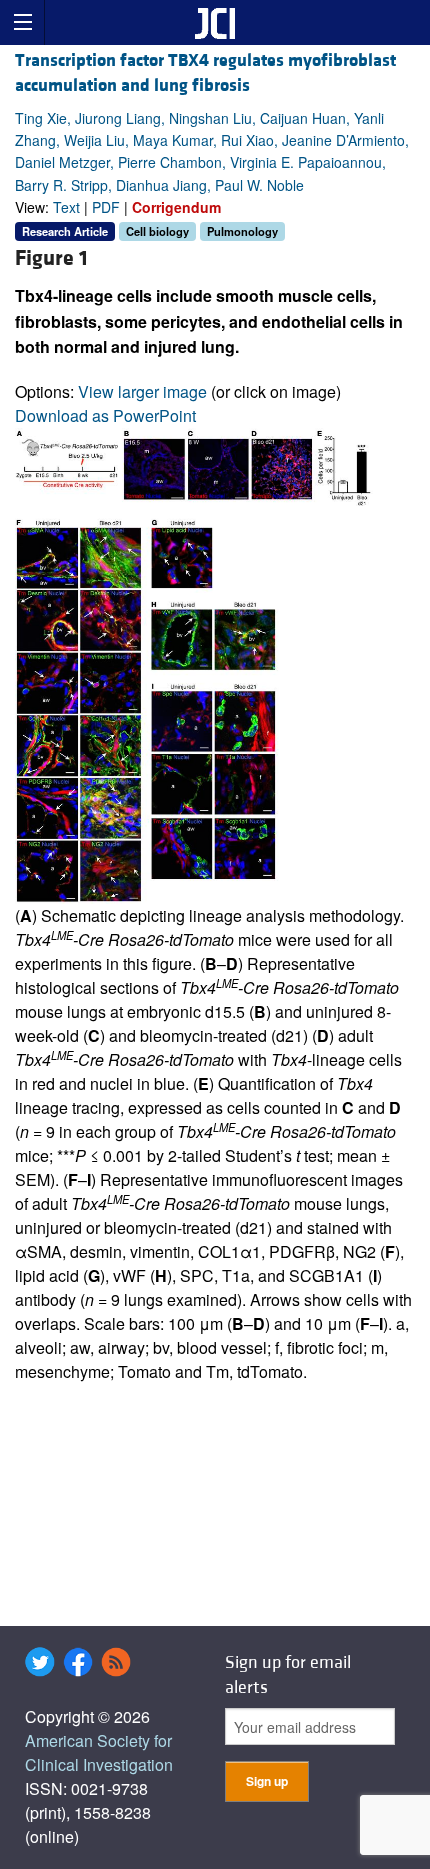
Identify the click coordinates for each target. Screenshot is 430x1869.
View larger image (142, 391)
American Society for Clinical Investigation (99, 1752)
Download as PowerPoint (105, 415)
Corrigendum (176, 207)
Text (66, 207)
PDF (106, 207)
